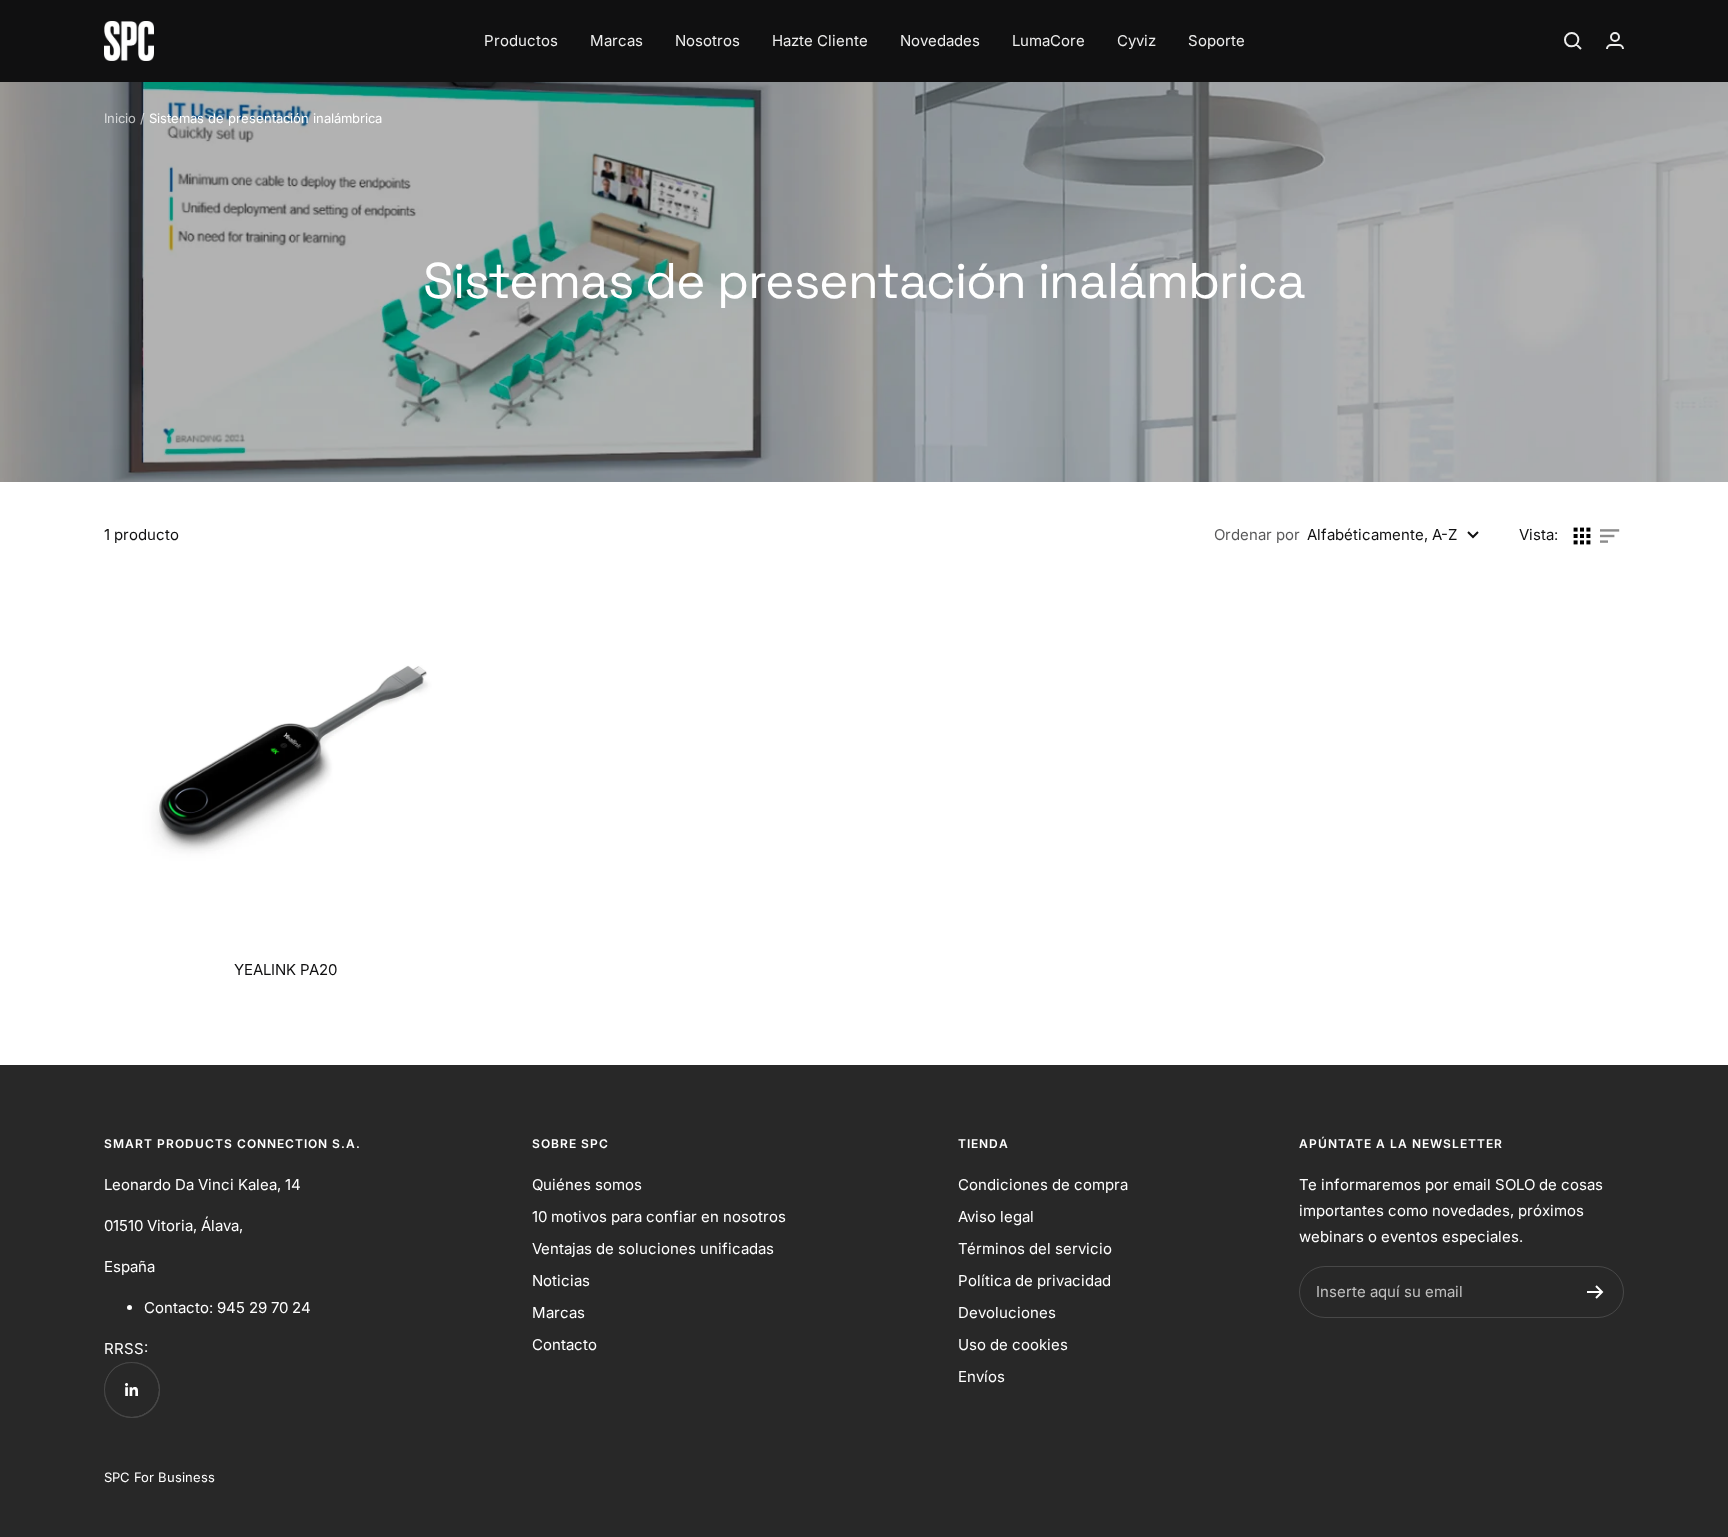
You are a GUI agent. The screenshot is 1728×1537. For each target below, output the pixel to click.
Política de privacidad (1034, 1280)
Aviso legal (996, 1216)
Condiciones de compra (1043, 1184)
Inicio (120, 118)
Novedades (940, 40)
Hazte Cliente (820, 40)
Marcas (616, 40)
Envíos (981, 1376)
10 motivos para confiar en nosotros (659, 1216)
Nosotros (707, 40)
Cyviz (1136, 40)
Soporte (1216, 40)
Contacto (564, 1344)
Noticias (561, 1280)
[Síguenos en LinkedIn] (131, 1389)
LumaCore (1048, 40)
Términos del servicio (1035, 1248)
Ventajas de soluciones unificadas (653, 1248)
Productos (521, 40)
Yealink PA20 (285, 969)
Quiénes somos (587, 1184)
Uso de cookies (1013, 1344)
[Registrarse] (1595, 1292)
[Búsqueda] (1573, 41)
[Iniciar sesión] (1615, 40)
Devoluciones (1007, 1312)
